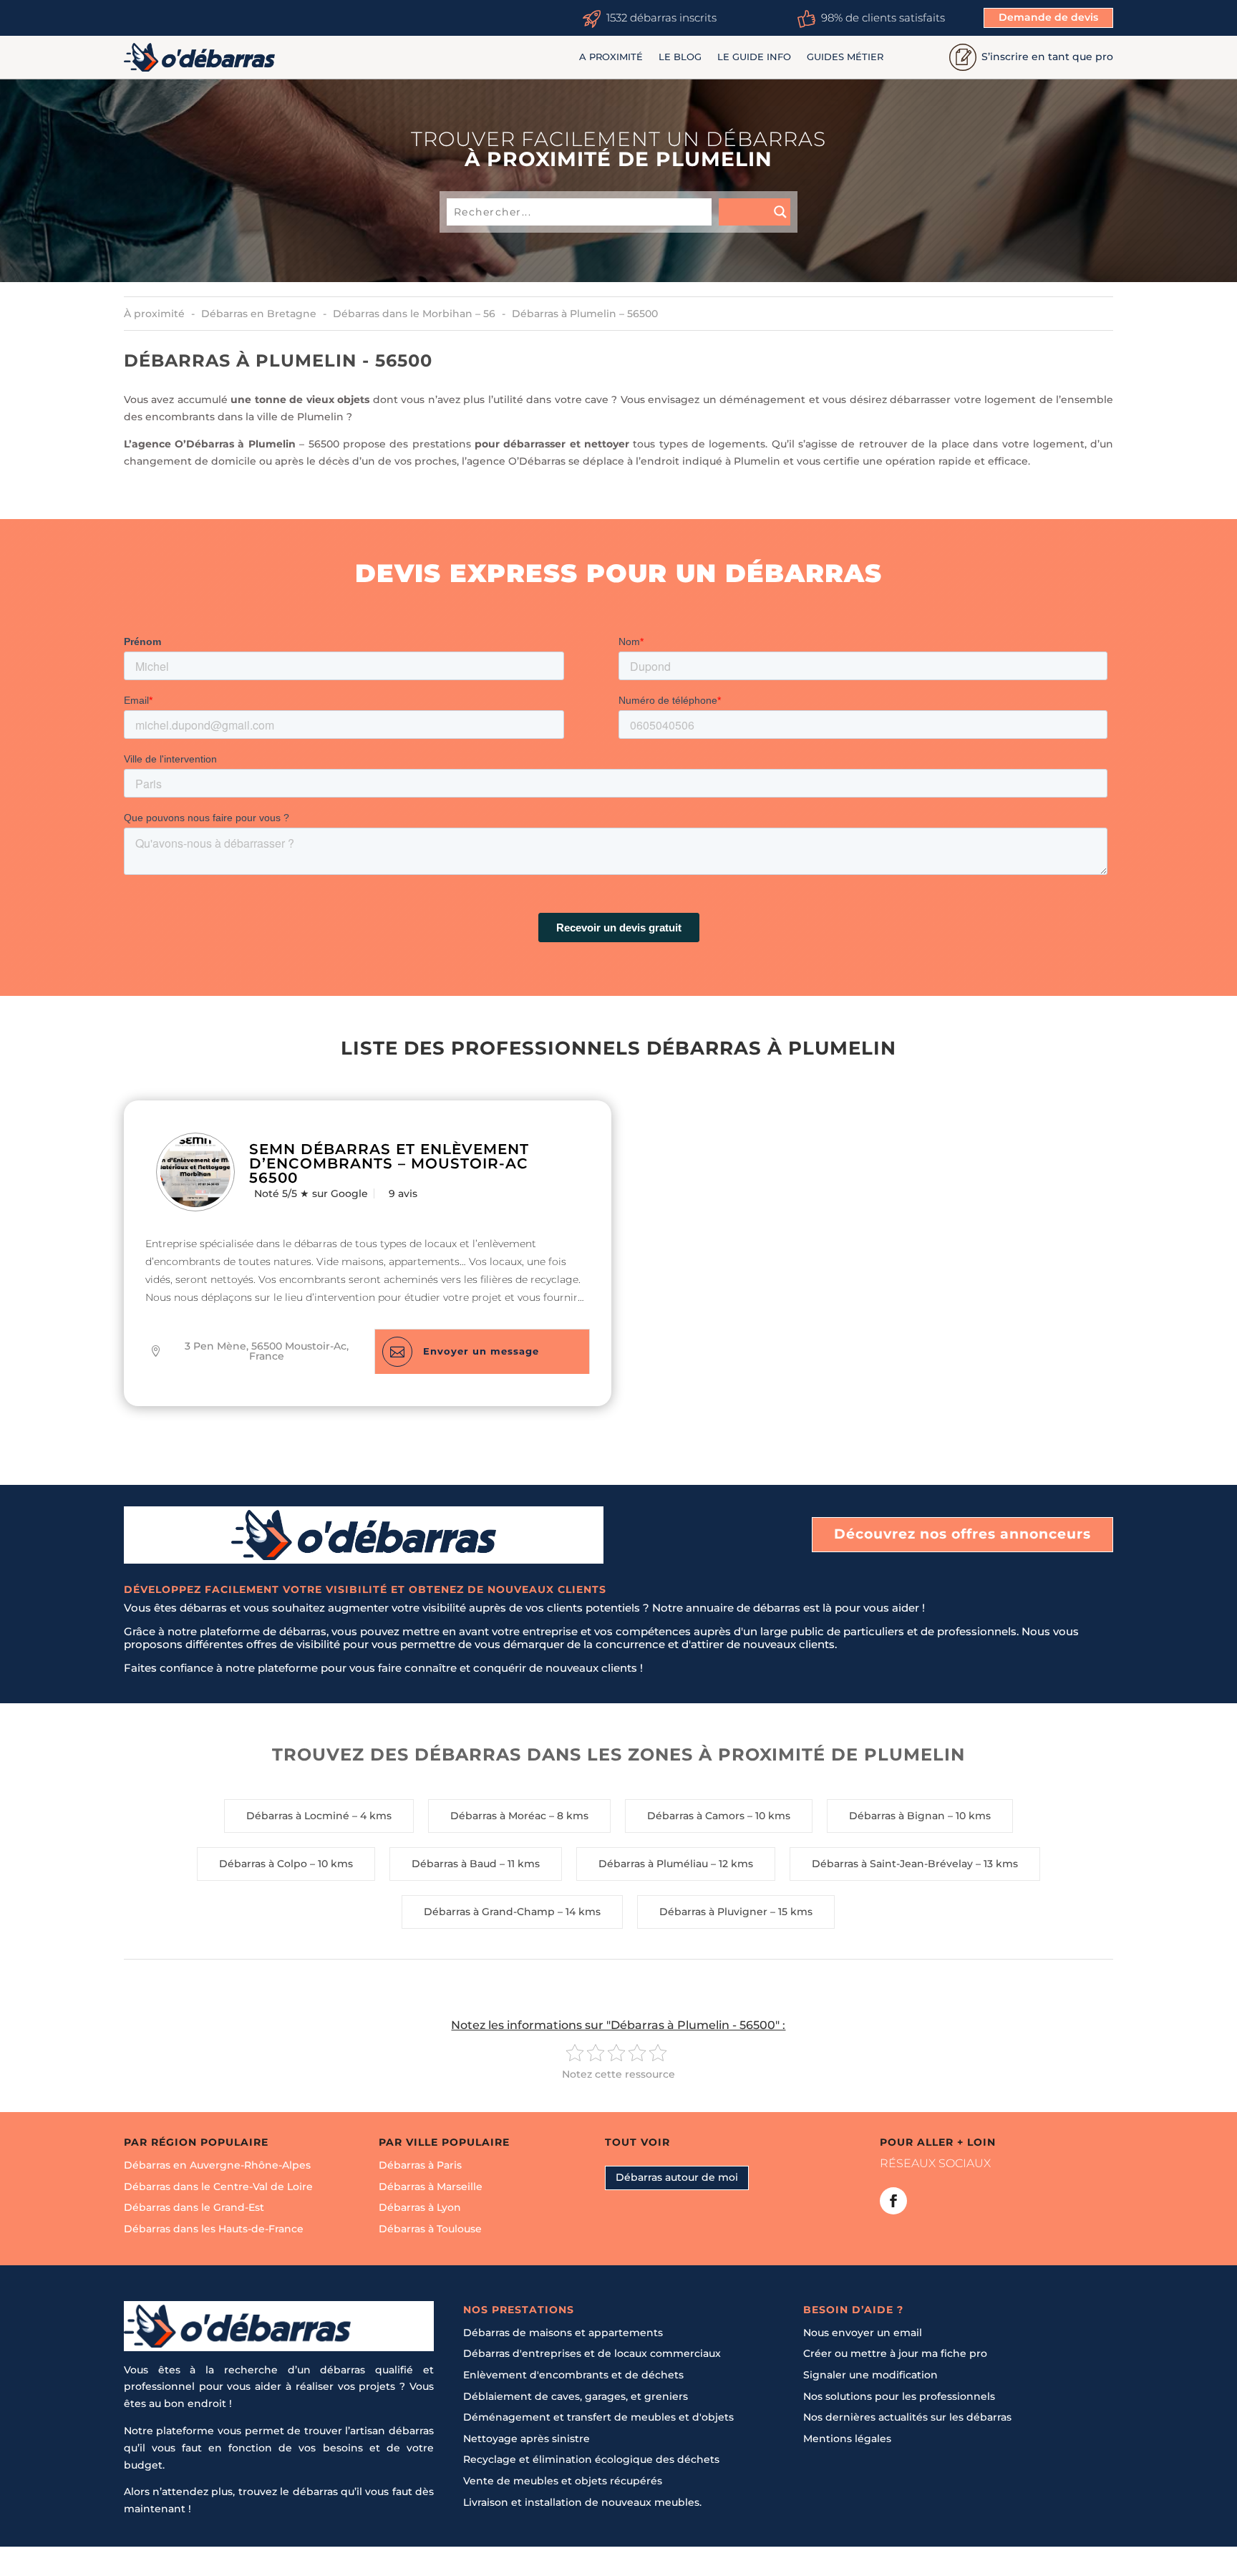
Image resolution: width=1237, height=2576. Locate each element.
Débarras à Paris (420, 2165)
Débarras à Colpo (263, 1864)
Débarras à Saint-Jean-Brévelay (892, 1864)
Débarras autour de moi (677, 2177)
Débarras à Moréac (498, 1816)
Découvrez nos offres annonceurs (962, 1534)
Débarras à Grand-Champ (489, 1912)
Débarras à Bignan (897, 1816)
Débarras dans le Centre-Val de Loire (218, 2187)
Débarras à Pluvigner (713, 1912)
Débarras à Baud (454, 1864)
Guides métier (845, 57)
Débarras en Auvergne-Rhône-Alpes (217, 2165)
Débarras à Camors (696, 1816)
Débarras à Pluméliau (653, 1864)
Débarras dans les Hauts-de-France (214, 2229)
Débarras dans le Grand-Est (194, 2207)
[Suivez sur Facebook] (893, 2201)
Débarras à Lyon (420, 2207)
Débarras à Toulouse (430, 2229)
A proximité (611, 57)
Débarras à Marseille (431, 2187)
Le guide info (754, 57)
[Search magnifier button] (755, 212)
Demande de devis (1048, 17)
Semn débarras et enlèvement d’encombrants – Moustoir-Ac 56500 (389, 1163)
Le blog (680, 57)
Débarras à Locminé (298, 1816)
